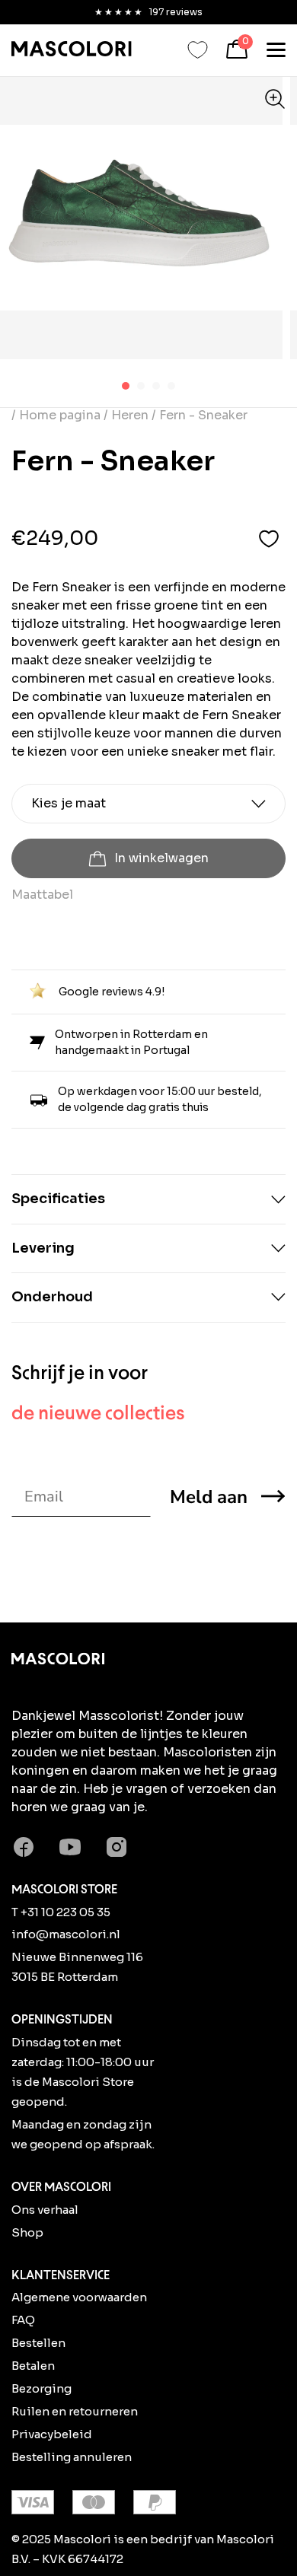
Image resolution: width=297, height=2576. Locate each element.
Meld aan (209, 1497)
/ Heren (126, 415)
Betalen (33, 2366)
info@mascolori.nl (66, 1934)
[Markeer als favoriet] (269, 538)
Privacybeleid (52, 2434)
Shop (27, 2232)
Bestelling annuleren (72, 2457)
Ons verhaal (45, 2210)
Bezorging (42, 2388)
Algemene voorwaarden (79, 2297)
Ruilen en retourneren (75, 2411)
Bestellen (38, 2343)
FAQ (23, 2320)
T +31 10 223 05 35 (61, 1912)
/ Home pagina (57, 415)
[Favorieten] (198, 50)
